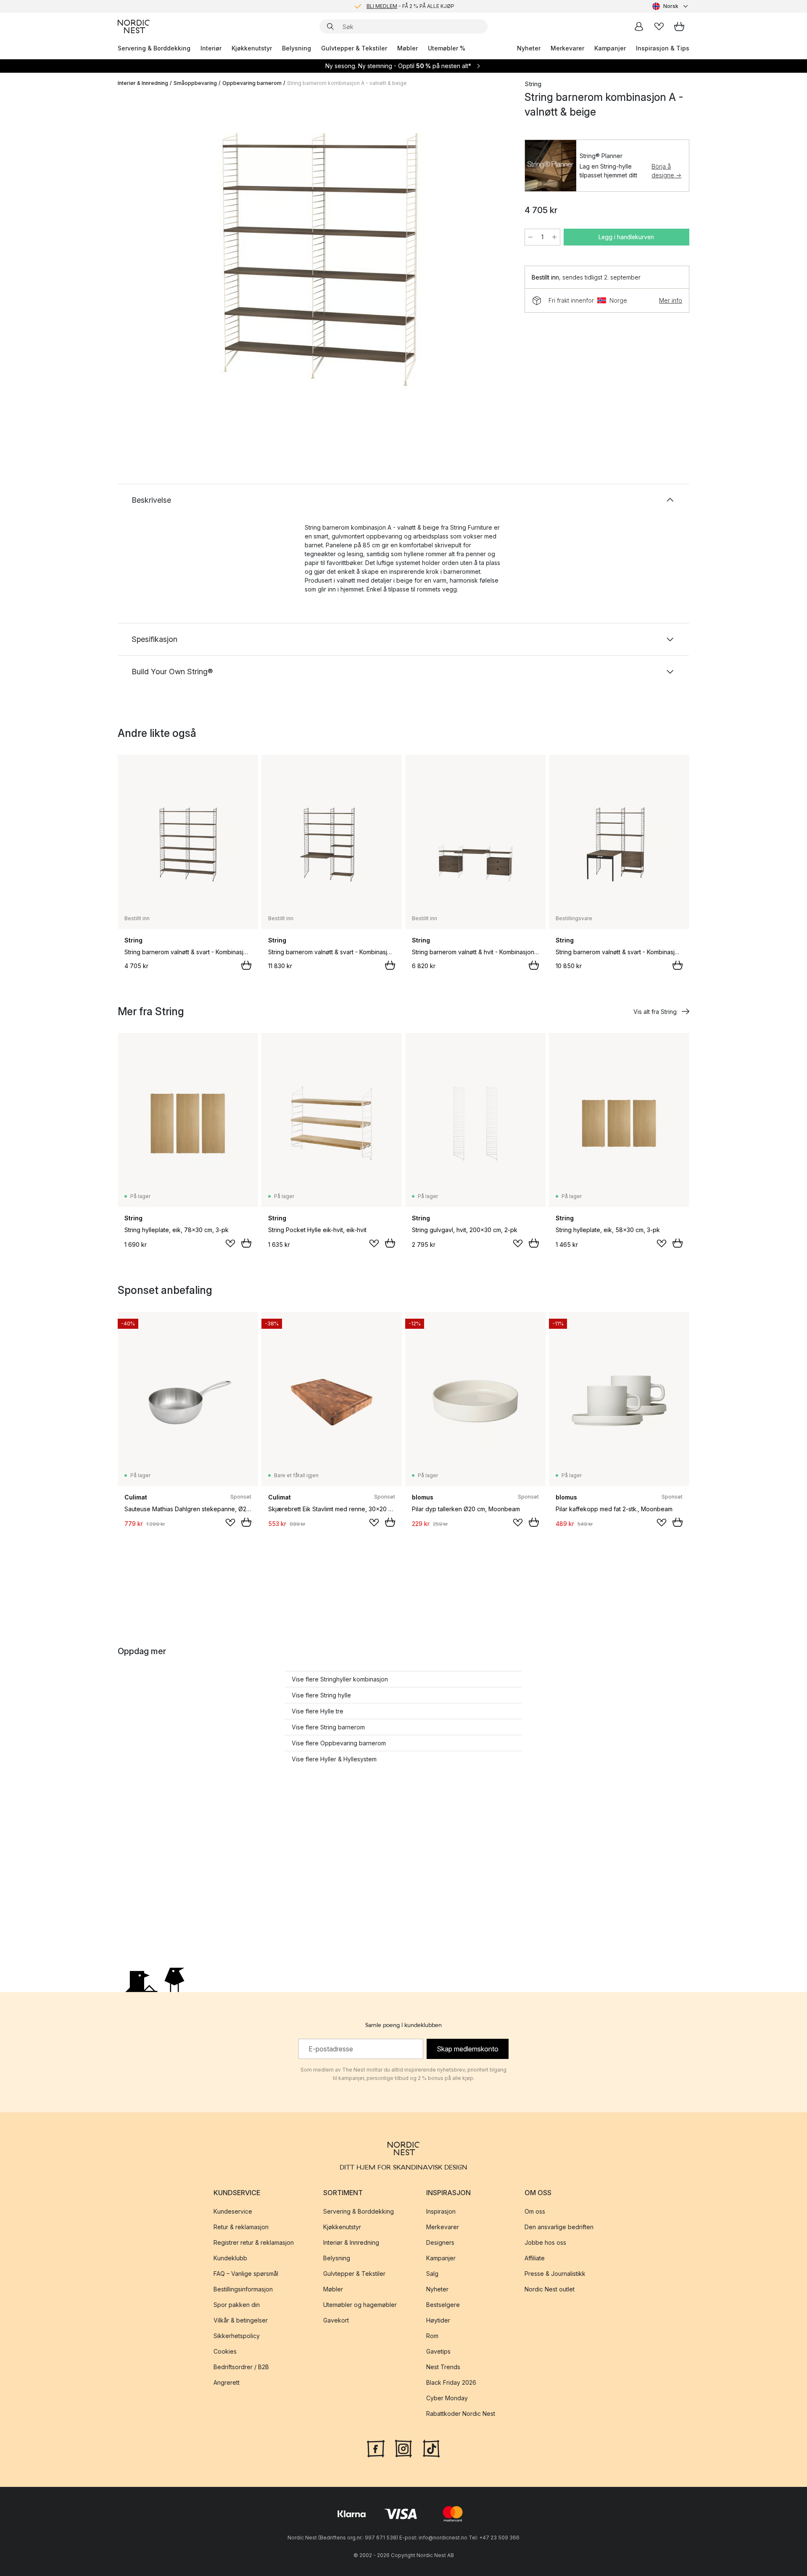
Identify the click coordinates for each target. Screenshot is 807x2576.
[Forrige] (146, 263)
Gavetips (438, 2351)
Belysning (297, 48)
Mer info (671, 300)
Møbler (407, 48)
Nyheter (529, 48)
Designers (440, 2242)
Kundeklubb (230, 2258)
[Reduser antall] (530, 237)
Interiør (211, 48)
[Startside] (134, 26)
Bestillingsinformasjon (243, 2289)
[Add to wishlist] (230, 1243)
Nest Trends (443, 2367)
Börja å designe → (666, 171)
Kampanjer (610, 48)
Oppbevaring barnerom (252, 83)
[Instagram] (403, 2448)
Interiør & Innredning (143, 83)
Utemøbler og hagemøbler (360, 2305)
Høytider (438, 2320)
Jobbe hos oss (545, 2242)
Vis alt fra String (655, 1012)
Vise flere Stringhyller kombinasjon (340, 1679)
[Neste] (493, 263)
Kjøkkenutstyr (252, 48)
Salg (432, 2274)
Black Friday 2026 (451, 2382)
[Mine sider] (639, 26)
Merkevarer (567, 48)
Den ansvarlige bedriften (559, 2227)
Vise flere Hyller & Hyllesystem (334, 1759)
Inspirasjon (441, 2211)
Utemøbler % (447, 48)
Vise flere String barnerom (328, 1727)
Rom (432, 2336)
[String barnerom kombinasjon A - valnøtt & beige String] (319, 262)
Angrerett (227, 2382)
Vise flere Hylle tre (318, 1711)
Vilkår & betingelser (241, 2320)
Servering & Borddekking (154, 48)
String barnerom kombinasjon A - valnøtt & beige (347, 83)
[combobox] (671, 6)
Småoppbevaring (195, 83)
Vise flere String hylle (321, 1695)
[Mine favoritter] (659, 26)
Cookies (225, 2351)
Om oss (535, 2211)
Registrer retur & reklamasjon (254, 2242)
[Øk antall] (554, 237)
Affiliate (535, 2258)
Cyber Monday (447, 2398)
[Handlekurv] (679, 26)
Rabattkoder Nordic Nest (461, 2414)
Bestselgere (443, 2305)
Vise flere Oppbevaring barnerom (339, 1743)
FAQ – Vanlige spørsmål (246, 2274)
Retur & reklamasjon (241, 2227)
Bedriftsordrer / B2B (241, 2367)
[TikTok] (431, 2448)
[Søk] (330, 26)
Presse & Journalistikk (555, 2274)
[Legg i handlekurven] (246, 965)
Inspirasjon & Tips (663, 48)
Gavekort (336, 2320)
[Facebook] (376, 2448)
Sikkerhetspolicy (237, 2336)
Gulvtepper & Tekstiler (354, 48)
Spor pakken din (237, 2305)
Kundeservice (233, 2211)
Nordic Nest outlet (550, 2289)
